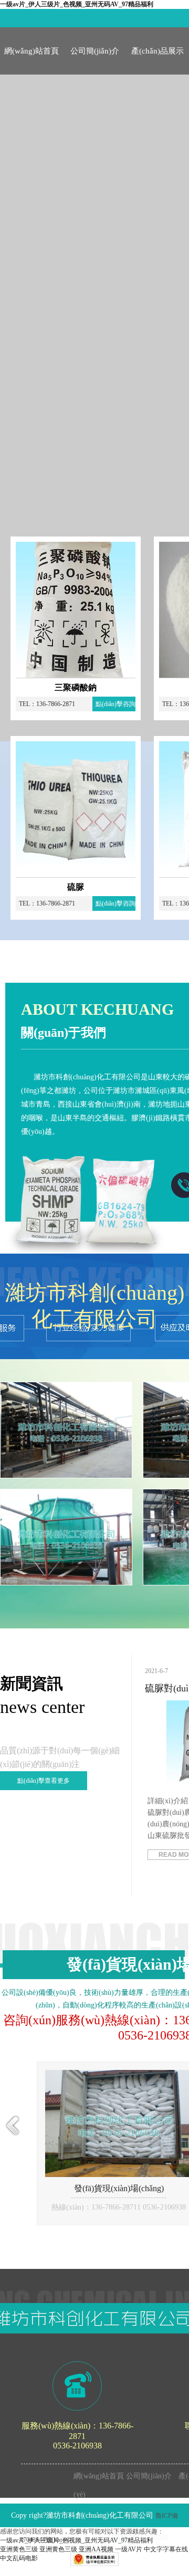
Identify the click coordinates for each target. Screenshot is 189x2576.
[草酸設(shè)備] (66, 1430)
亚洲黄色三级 (19, 2549)
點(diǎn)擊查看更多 (44, 1781)
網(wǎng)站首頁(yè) (31, 61)
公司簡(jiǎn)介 (95, 51)
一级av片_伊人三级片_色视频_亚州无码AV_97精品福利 (77, 4)
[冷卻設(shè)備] (66, 1537)
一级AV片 (129, 2549)
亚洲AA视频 (96, 2549)
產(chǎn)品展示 (157, 51)
